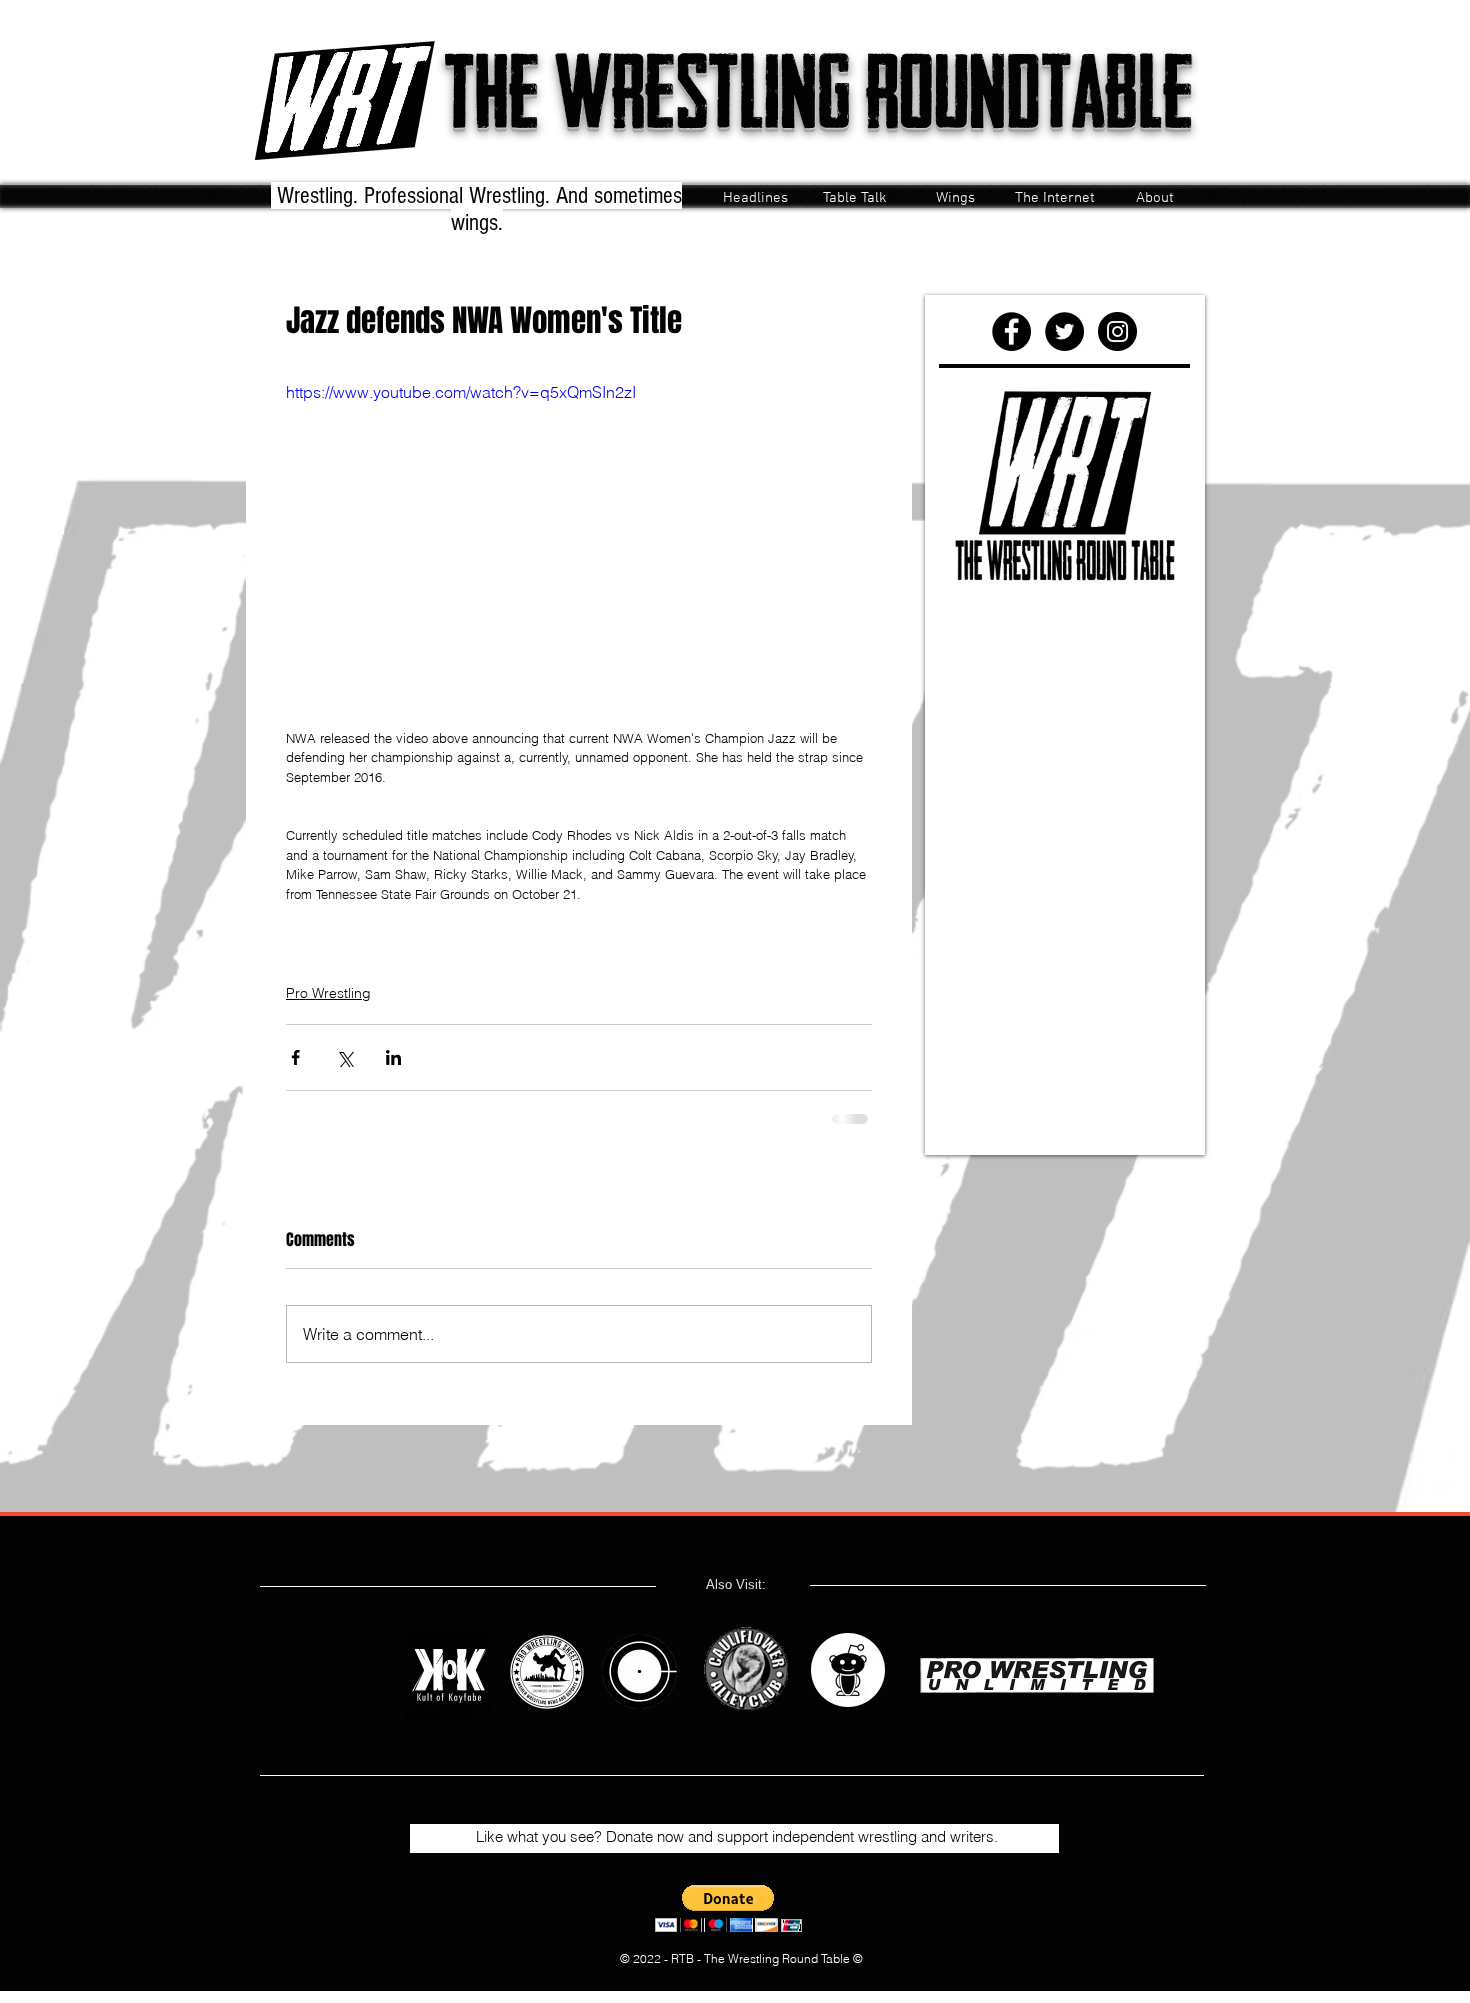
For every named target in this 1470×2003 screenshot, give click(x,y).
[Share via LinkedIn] (393, 1057)
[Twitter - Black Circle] (1064, 331)
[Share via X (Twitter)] (344, 1057)
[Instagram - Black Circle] (1117, 331)
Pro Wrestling (328, 993)
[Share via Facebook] (295, 1057)
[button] (728, 1908)
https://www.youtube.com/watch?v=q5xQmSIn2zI (461, 392)
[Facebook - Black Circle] (1011, 331)
